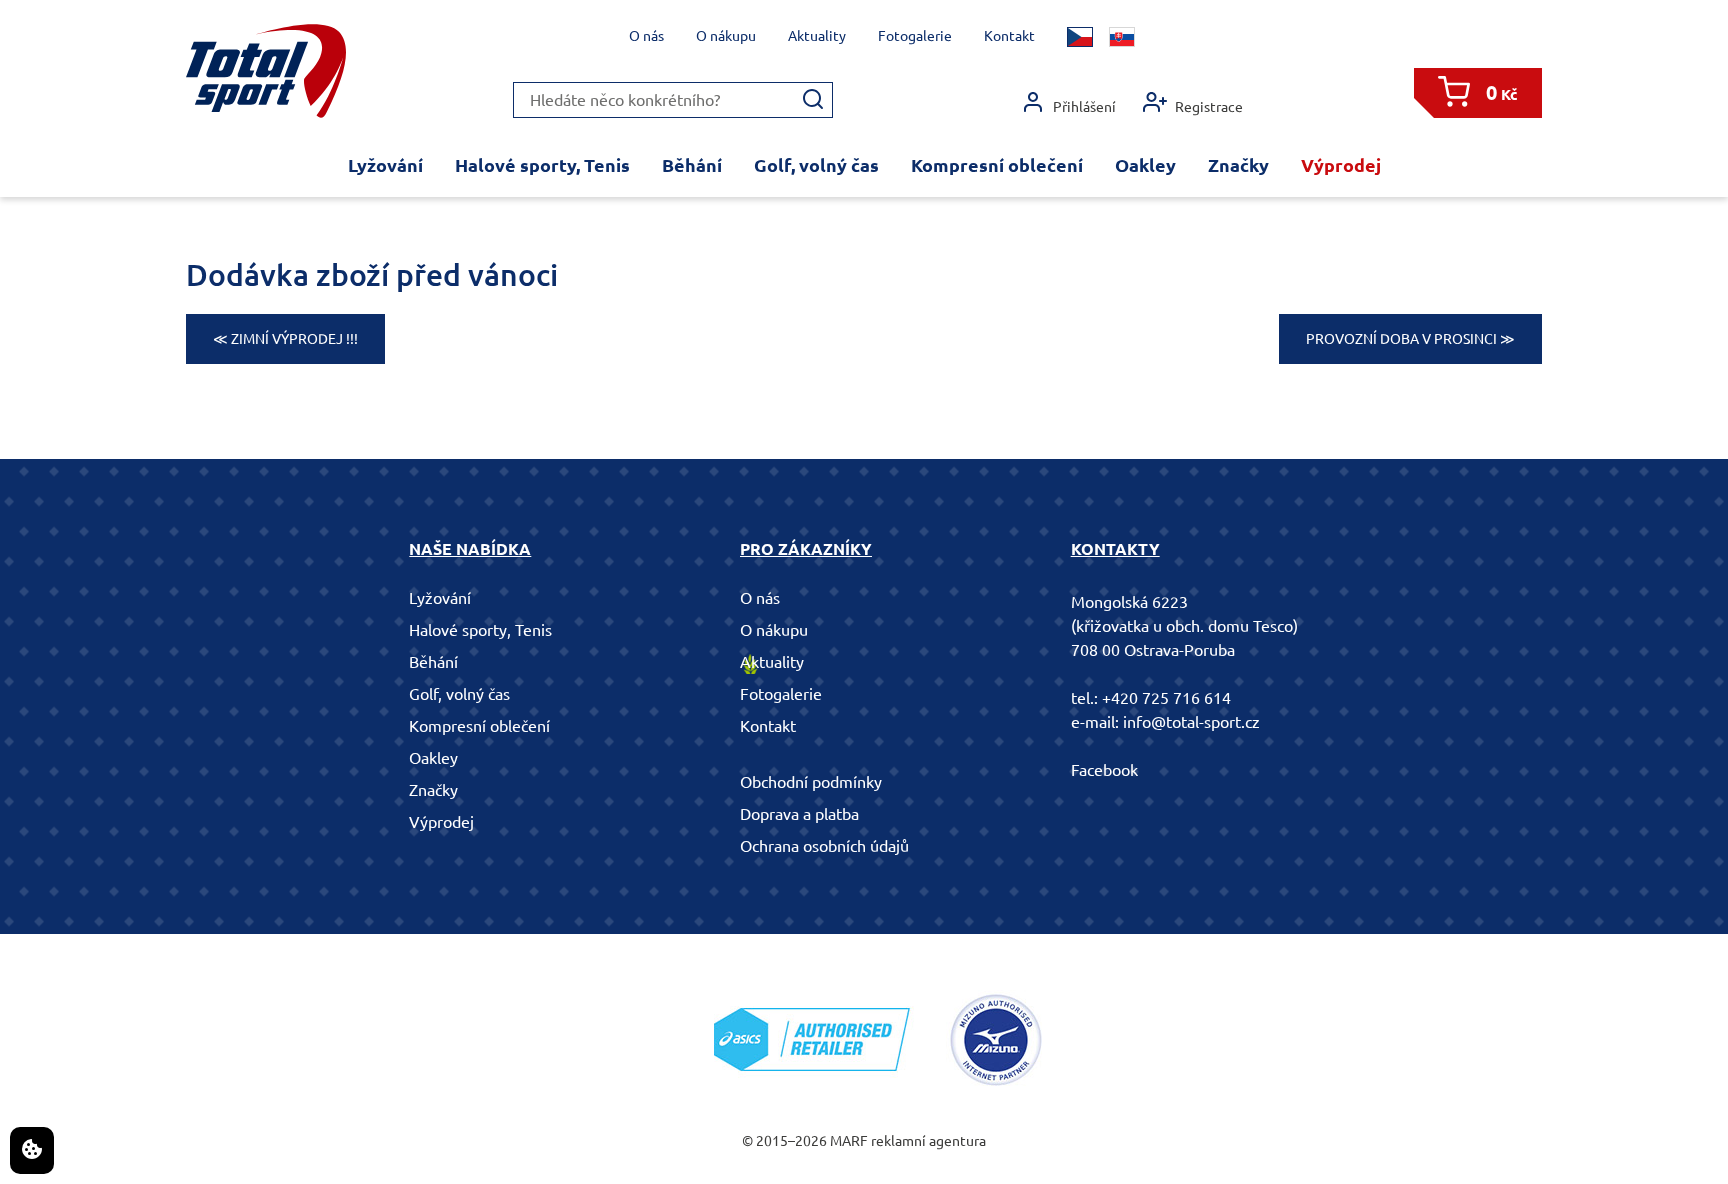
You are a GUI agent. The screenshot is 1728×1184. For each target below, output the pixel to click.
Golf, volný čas (816, 165)
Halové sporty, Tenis (542, 165)
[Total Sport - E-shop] (266, 71)
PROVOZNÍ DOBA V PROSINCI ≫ (1410, 339)
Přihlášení (1084, 107)
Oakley (1145, 165)
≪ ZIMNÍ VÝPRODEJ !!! (285, 339)
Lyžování (385, 165)
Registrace (1209, 107)
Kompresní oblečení (997, 165)
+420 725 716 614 (1166, 698)
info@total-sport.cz (1191, 722)
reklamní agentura (928, 1141)
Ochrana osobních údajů (824, 846)
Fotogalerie (915, 36)
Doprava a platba (799, 814)
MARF (849, 1141)
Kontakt (1009, 36)
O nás (646, 36)
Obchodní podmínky (811, 782)
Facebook (1104, 770)
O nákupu (726, 36)
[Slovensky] (1122, 37)
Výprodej (1341, 165)
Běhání (692, 165)
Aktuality (817, 36)
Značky (1238, 165)
